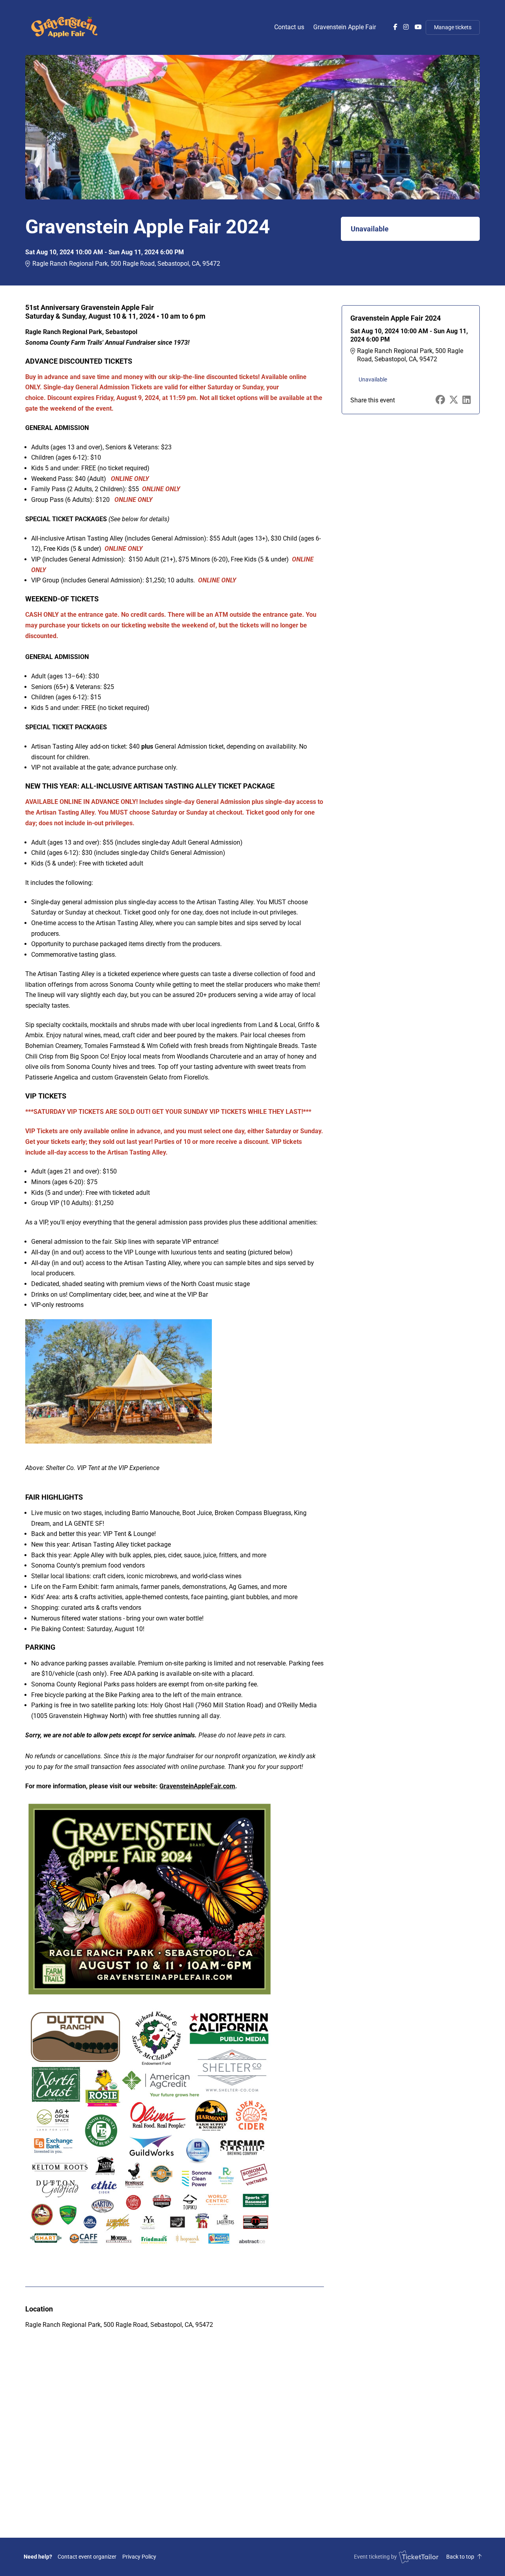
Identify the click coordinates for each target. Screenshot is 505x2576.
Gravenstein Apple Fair (345, 27)
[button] (87, 2557)
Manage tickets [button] (453, 27)
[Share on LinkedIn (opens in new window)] (467, 400)
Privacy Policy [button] (139, 2557)
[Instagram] (406, 27)
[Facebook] (395, 27)
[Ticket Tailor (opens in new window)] (419, 2557)
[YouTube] (418, 27)
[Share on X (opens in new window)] (454, 400)
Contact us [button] (289, 27)
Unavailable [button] (370, 229)
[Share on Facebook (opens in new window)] (440, 400)
